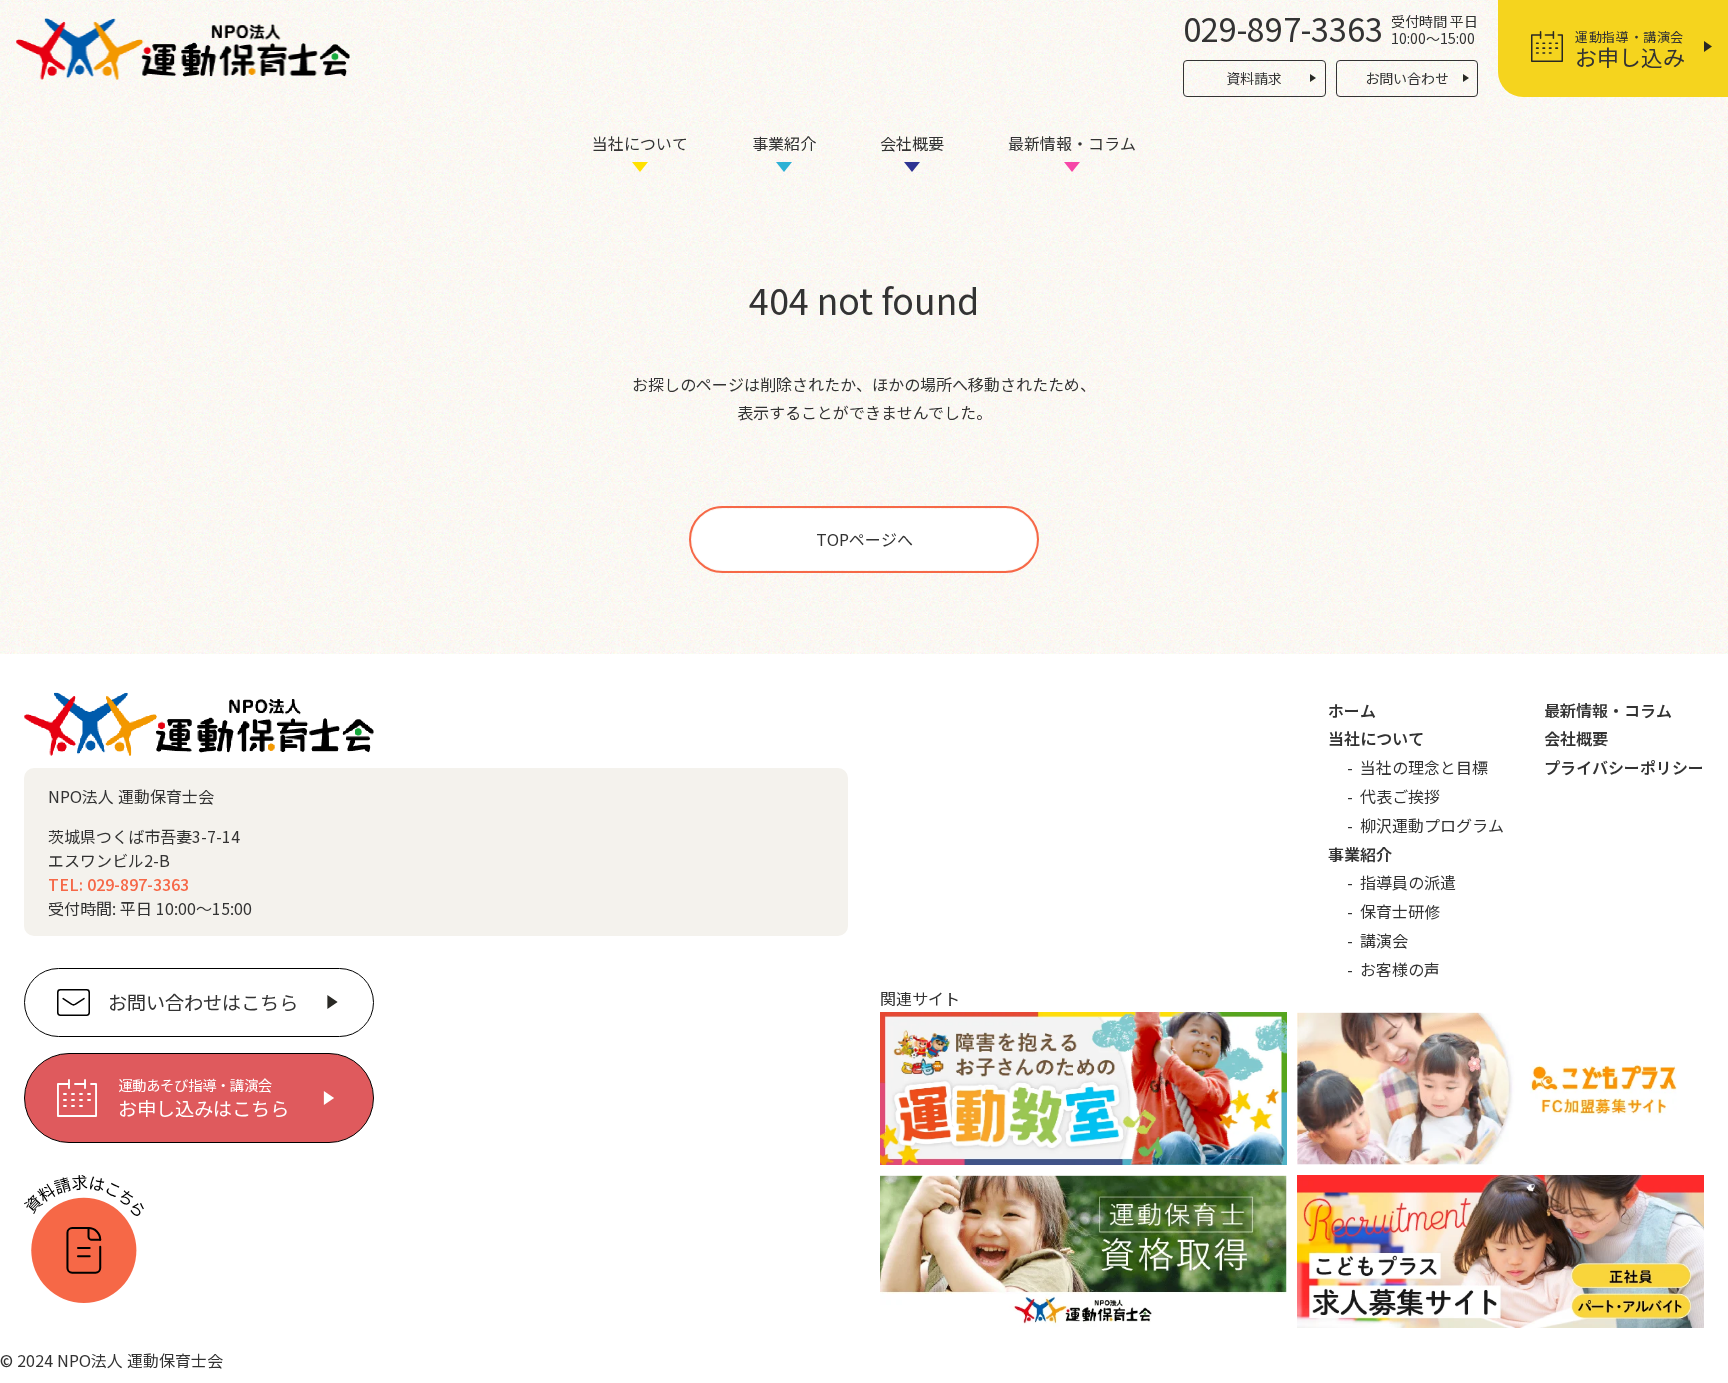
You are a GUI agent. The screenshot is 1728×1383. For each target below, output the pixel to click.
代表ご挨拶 (1400, 796)
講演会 (1384, 940)
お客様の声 (1400, 969)
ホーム (1352, 710)
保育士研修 (1400, 911)
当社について (640, 143)
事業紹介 (784, 143)
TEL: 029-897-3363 (118, 884)
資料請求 (1254, 78)
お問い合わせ (1407, 78)
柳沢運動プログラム (1432, 825)
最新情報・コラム (1072, 143)
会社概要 (912, 143)
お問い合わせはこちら (203, 1002)
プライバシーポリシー (1624, 767)
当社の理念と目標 (1424, 767)
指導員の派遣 (1408, 882)
